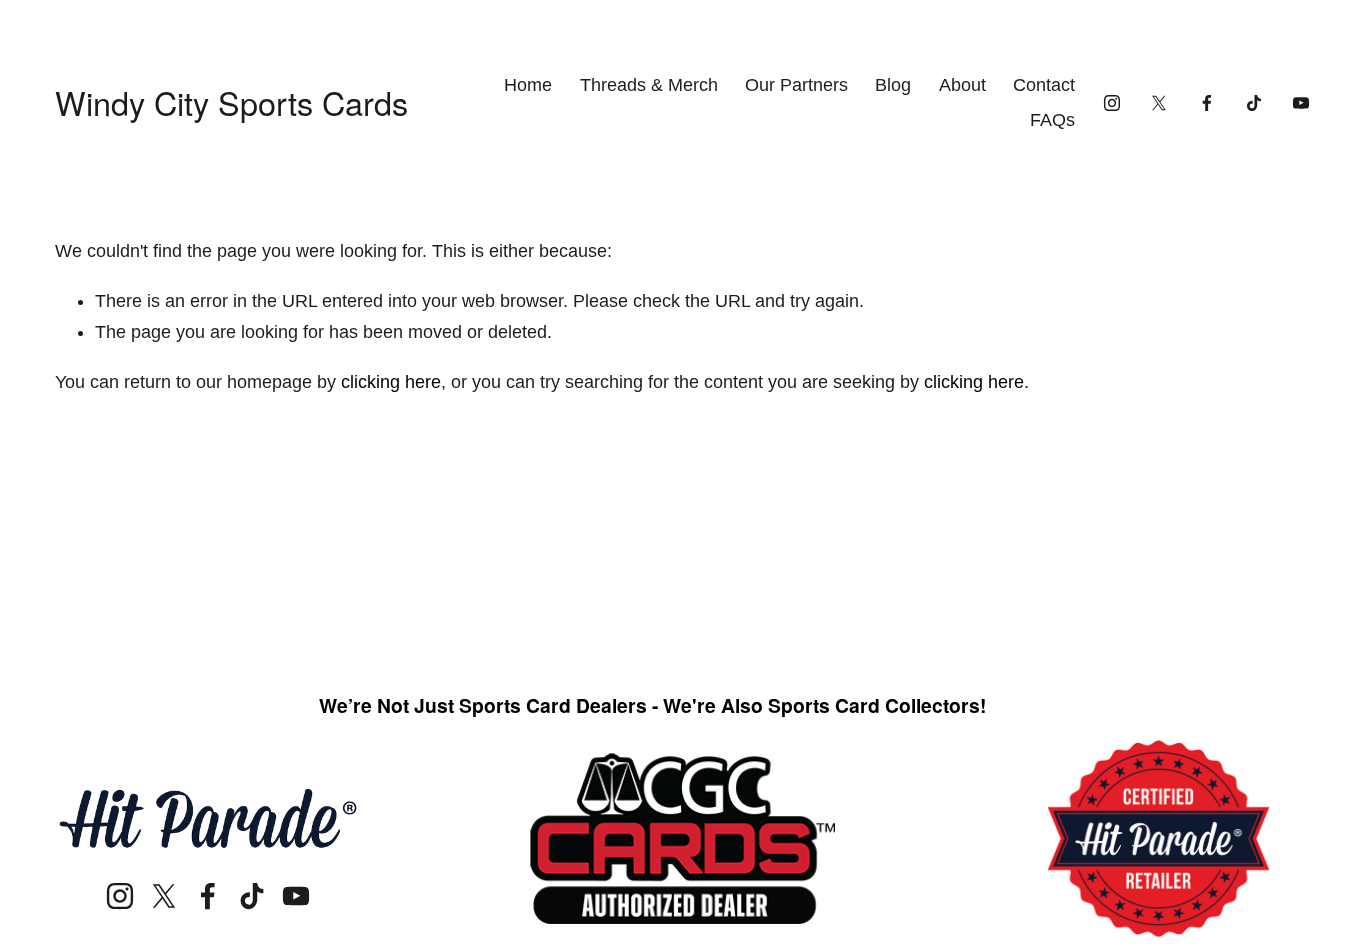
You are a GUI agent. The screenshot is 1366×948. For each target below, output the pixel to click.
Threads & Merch (649, 85)
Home (528, 85)
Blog (893, 85)
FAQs (1052, 120)
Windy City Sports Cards (231, 102)
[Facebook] (1207, 103)
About (962, 85)
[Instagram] (1112, 103)
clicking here (391, 382)
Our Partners (796, 85)
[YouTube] (1301, 103)
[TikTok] (1254, 103)
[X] (1159, 103)
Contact (1044, 85)
